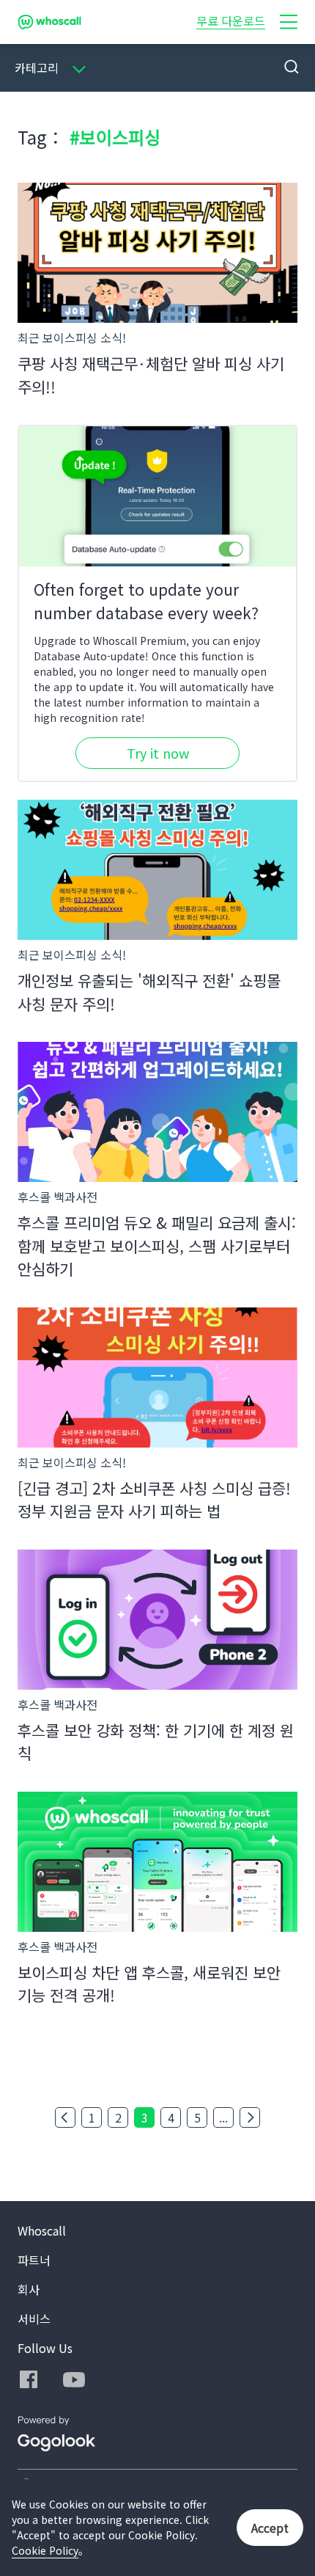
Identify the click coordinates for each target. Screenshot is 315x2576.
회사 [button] (29, 2289)
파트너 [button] (34, 2260)
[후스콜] (49, 22)
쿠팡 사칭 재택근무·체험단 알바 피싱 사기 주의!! (151, 375)
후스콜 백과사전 (58, 1197)
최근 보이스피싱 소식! (72, 337)
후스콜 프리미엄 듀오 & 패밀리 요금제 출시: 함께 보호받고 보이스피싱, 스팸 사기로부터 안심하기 (157, 1245)
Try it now (158, 753)
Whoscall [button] (42, 2230)
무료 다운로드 (231, 21)
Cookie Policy (45, 2550)
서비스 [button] (34, 2318)
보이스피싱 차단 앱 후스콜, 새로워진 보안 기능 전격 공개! (149, 1984)
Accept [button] (270, 2528)
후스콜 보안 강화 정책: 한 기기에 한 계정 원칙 (156, 1742)
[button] (289, 22)
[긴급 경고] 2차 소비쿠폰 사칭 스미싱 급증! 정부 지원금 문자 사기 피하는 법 (154, 1500)
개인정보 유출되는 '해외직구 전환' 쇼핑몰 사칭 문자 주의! (149, 992)
